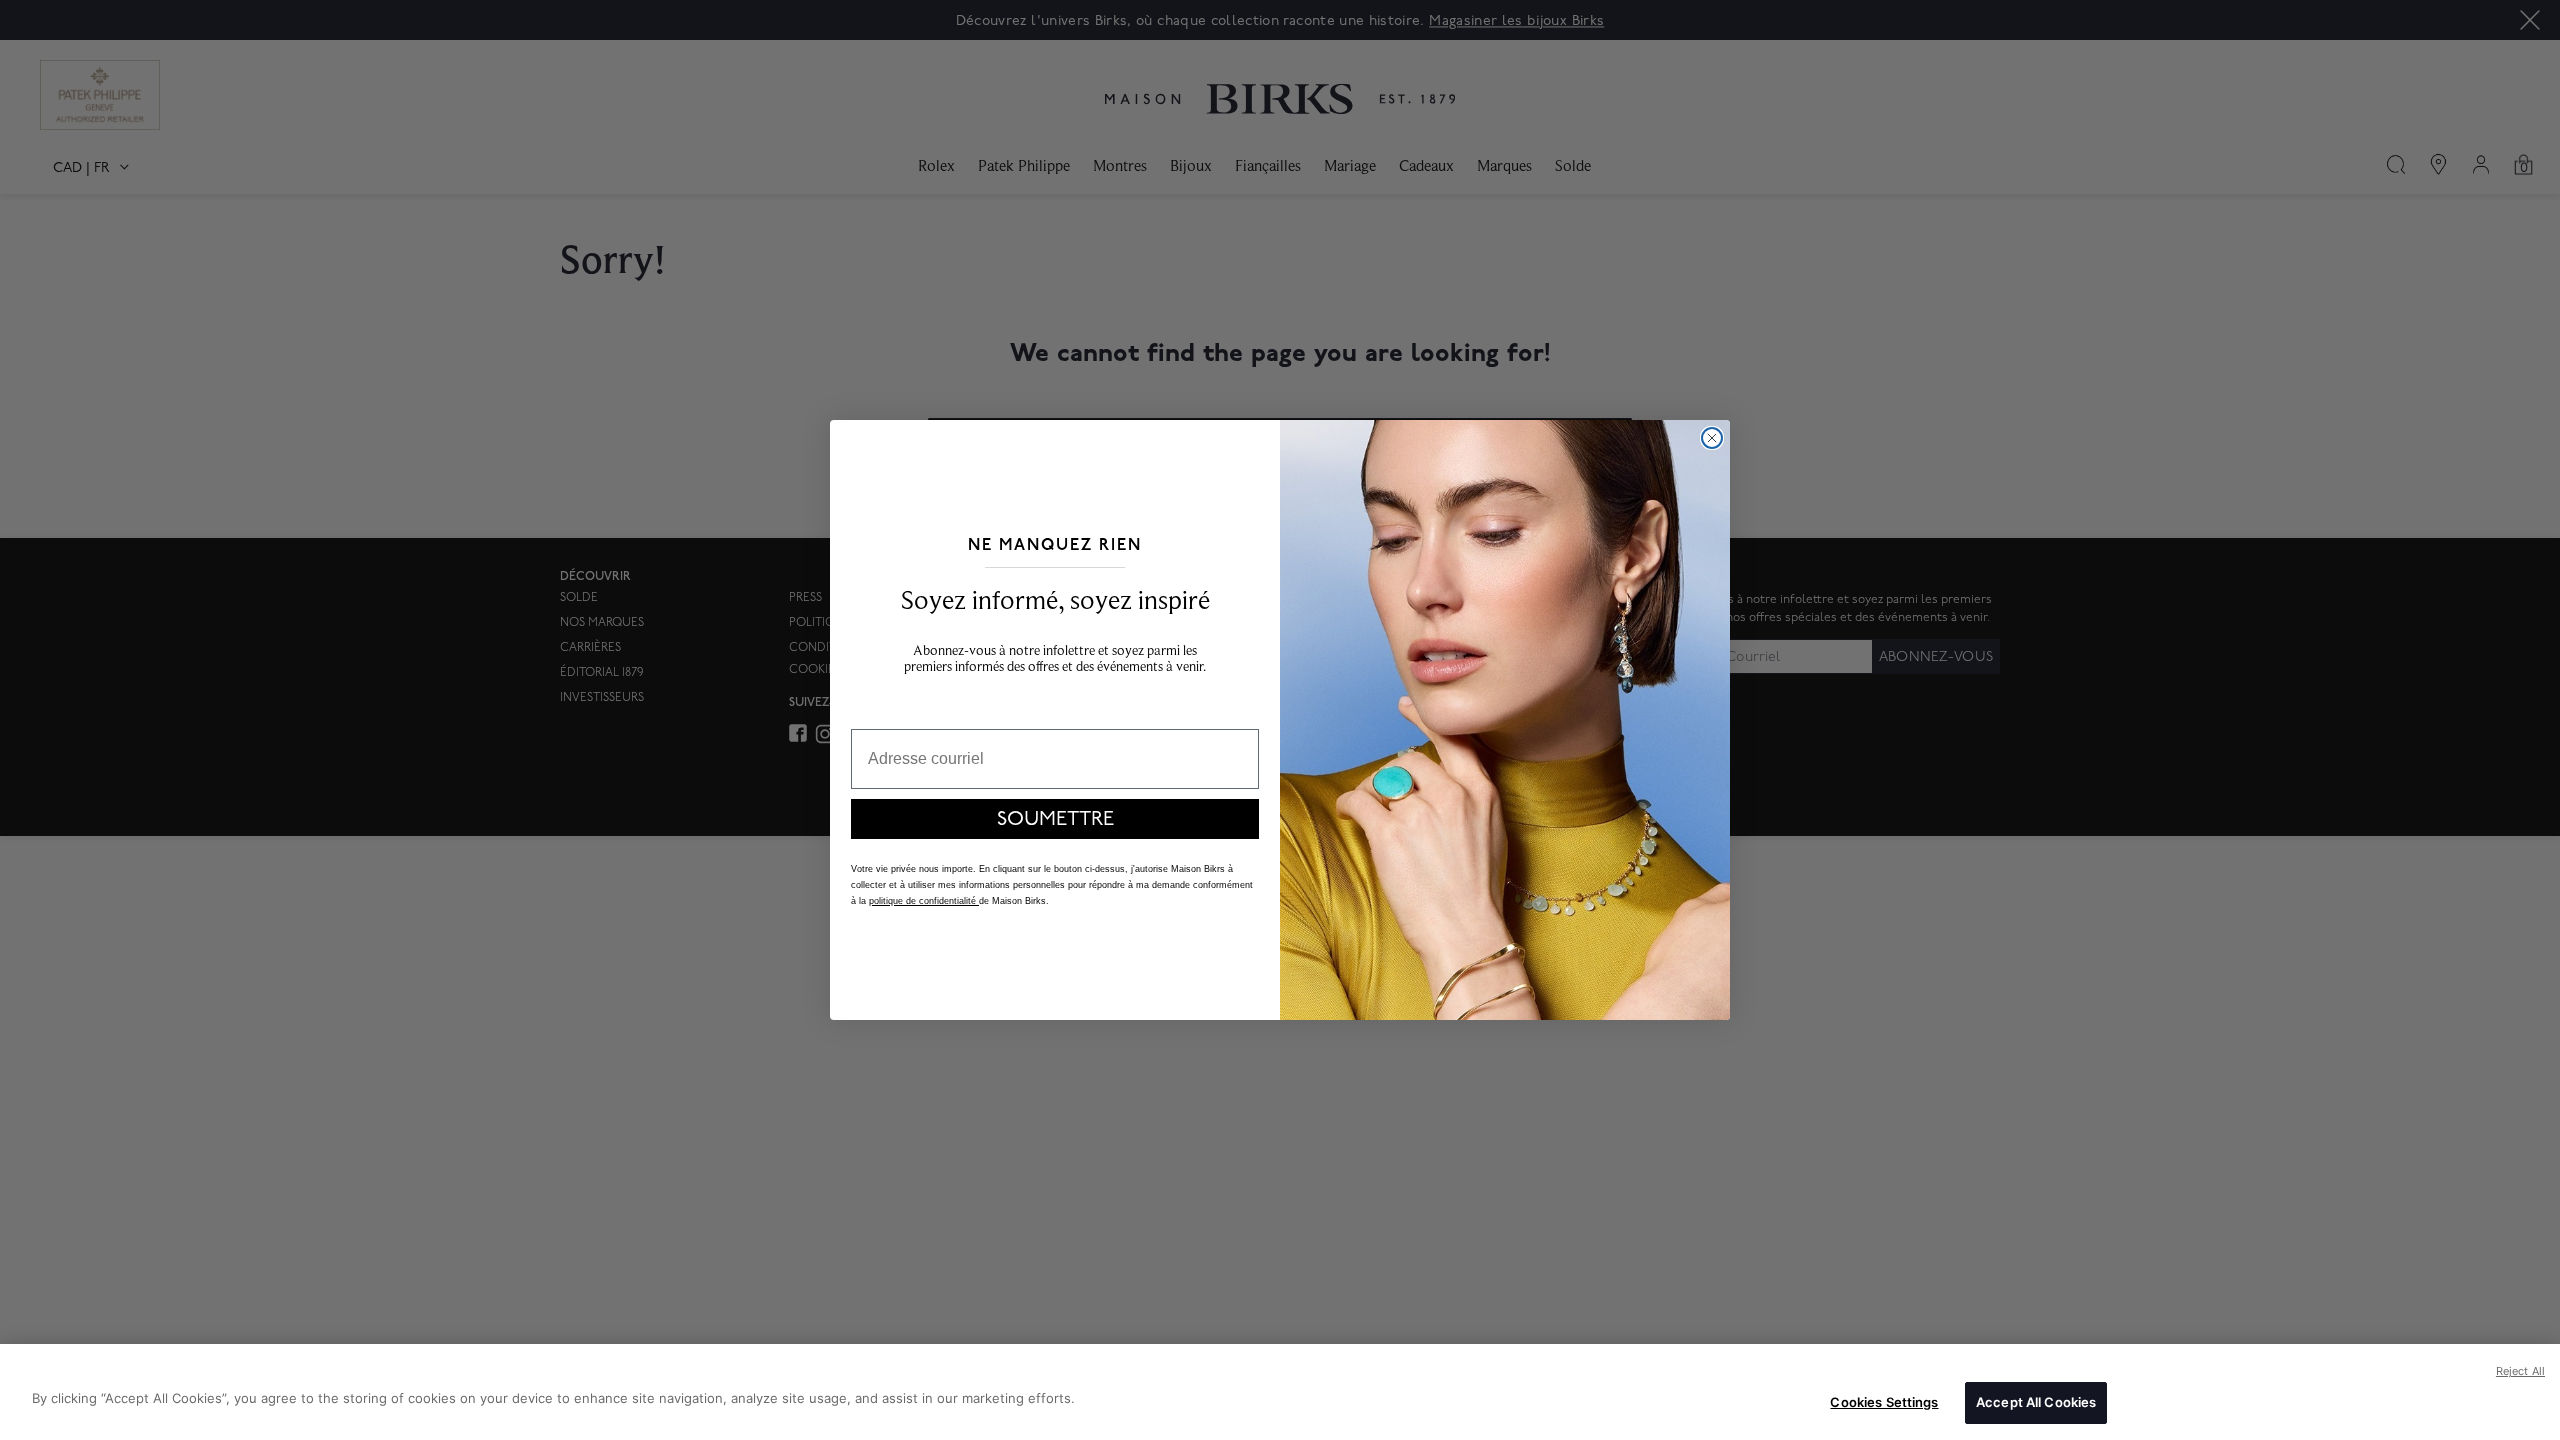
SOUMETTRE (1055, 819)
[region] (1280, 1392)
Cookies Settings (1884, 1402)
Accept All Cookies (2036, 1402)
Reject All (2520, 1371)
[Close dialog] (1712, 438)
